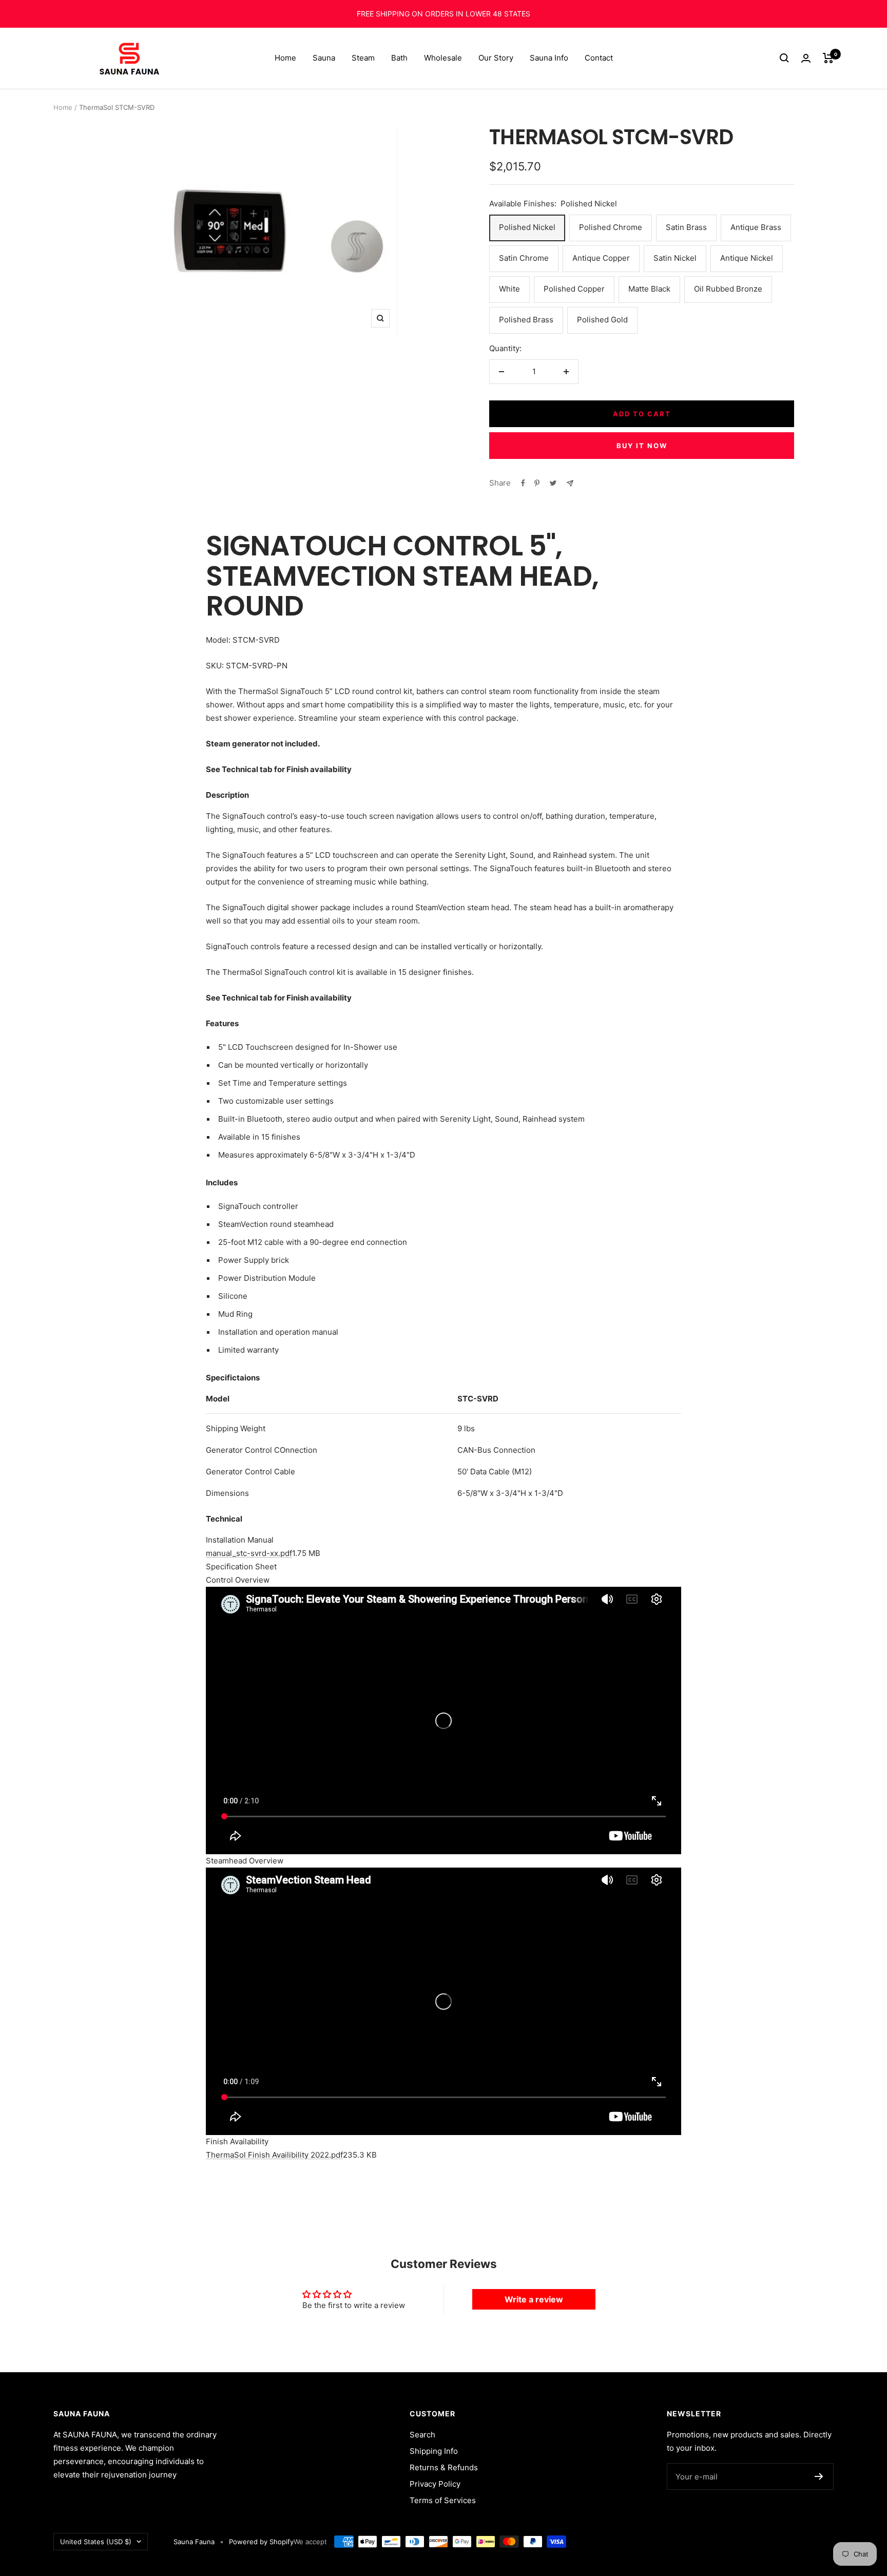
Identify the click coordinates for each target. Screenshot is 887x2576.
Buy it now (642, 446)
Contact (599, 58)
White (509, 289)
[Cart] (828, 58)
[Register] (819, 2476)
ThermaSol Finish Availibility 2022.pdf (274, 2155)
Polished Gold (602, 320)
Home (285, 58)
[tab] (444, 1540)
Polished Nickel (527, 227)
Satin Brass (686, 227)
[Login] (806, 58)
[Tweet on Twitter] (553, 483)
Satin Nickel (675, 258)
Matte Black (649, 289)
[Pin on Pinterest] (537, 483)
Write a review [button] (534, 2299)
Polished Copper (574, 289)
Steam (363, 58)
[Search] (784, 58)
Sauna (324, 58)
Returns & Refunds (444, 2467)
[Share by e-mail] (570, 483)
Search (422, 2435)
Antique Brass (756, 227)
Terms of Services (443, 2500)
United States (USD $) (96, 2542)
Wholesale (443, 58)
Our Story (496, 58)
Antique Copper (601, 258)
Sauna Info (549, 58)
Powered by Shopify (261, 2542)
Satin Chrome (524, 258)
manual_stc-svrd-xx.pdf (249, 1553)
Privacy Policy (435, 2484)
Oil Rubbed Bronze (728, 289)
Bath (399, 58)
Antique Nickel (747, 258)
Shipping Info (434, 2451)
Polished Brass (526, 320)
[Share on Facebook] (523, 483)
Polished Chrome (611, 227)
